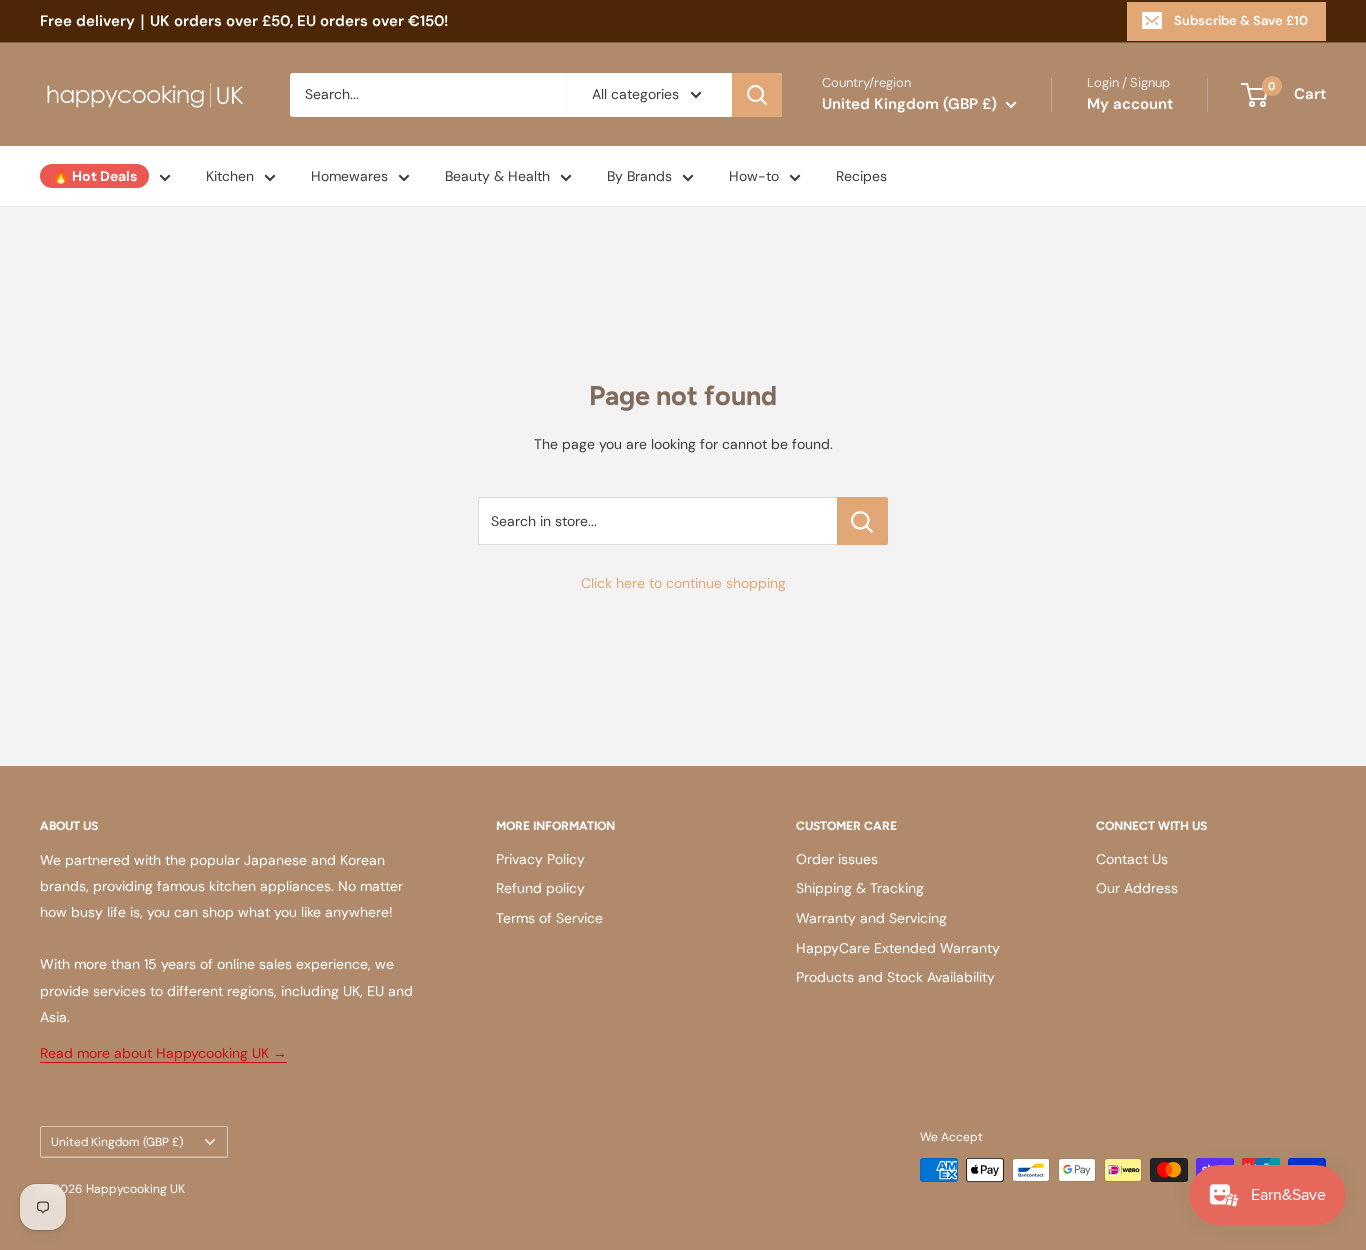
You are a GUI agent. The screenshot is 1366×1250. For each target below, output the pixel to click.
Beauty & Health (497, 176)
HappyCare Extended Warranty (898, 948)
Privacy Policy (540, 859)
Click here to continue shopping (683, 583)
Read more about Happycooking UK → (163, 1053)
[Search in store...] (862, 521)
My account (1130, 104)
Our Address (1137, 888)
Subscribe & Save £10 (1241, 20)
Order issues (837, 859)
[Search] (757, 95)
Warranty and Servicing (871, 918)
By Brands (639, 176)
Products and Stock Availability (895, 977)
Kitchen (230, 176)
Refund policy (540, 888)
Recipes (861, 176)
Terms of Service (549, 918)
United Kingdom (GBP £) (117, 1142)
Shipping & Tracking (860, 888)
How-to (754, 176)
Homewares (349, 176)
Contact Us (1132, 859)
